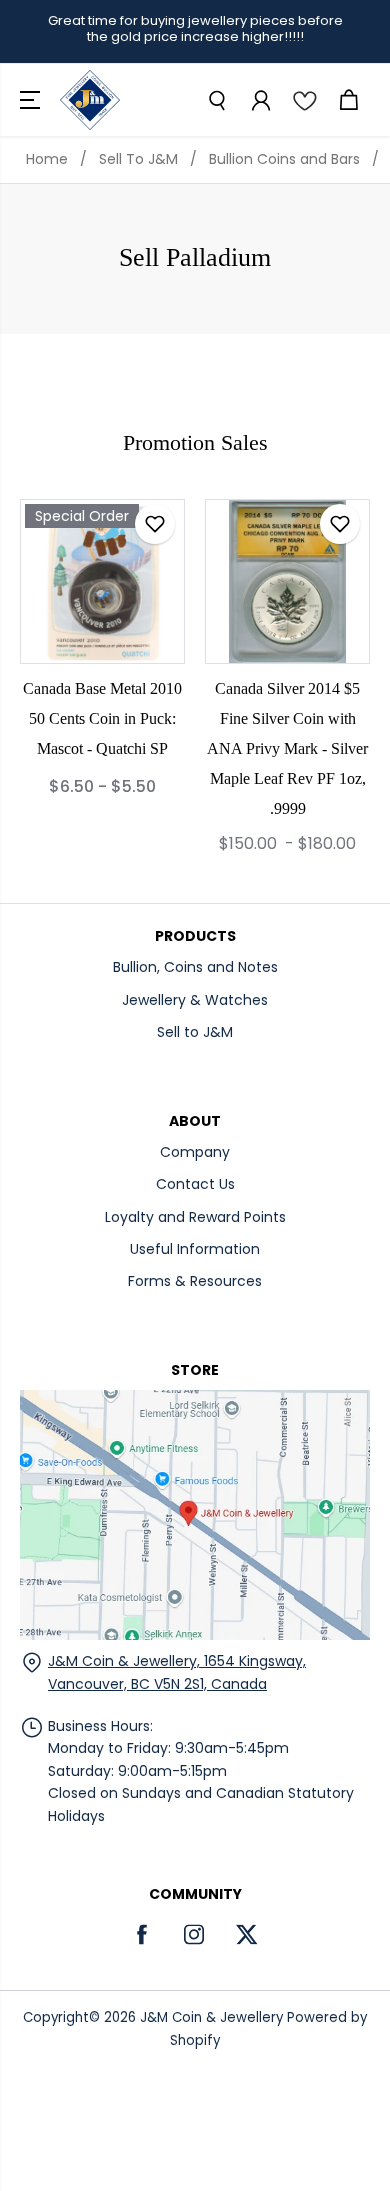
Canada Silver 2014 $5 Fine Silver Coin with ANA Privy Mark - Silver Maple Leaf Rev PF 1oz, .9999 (287, 748)
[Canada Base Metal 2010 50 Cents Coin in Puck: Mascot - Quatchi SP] (102, 581)
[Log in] (260, 100)
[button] (32, 100)
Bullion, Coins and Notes (195, 967)
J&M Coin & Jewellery (211, 2017)
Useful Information (195, 1249)
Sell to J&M (195, 1032)
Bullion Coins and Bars (284, 159)
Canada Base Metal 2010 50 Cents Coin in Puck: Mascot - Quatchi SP (102, 718)
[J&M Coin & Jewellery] (90, 100)
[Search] (216, 100)
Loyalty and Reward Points (195, 1217)
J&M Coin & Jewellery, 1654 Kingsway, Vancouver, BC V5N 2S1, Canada (177, 1672)
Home (47, 159)
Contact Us (195, 1184)
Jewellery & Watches (195, 1000)
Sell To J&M (138, 159)
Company (195, 1152)
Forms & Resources (195, 1281)
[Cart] (348, 100)
